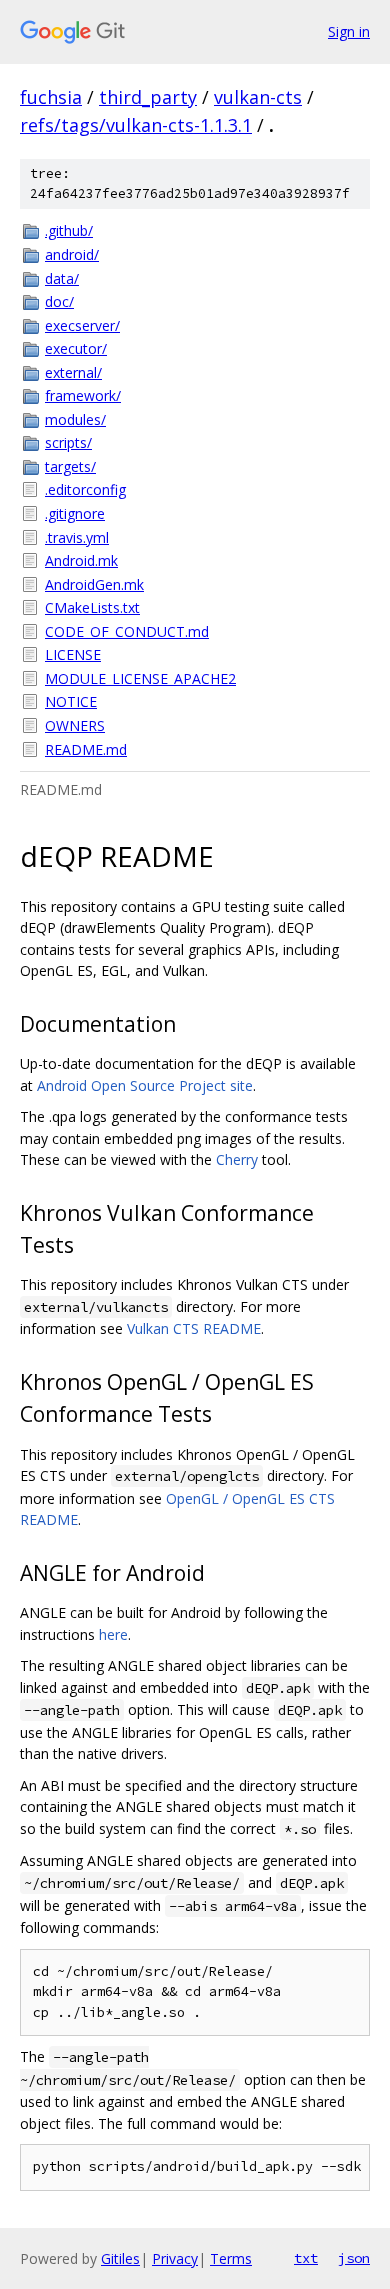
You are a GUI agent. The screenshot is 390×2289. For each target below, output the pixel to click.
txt (306, 2258)
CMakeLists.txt (92, 607)
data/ (62, 278)
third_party (148, 97)
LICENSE (73, 654)
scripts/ (68, 442)
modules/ (75, 419)
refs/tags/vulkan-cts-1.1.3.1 (136, 125)
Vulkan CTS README (194, 1328)
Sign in (349, 31)
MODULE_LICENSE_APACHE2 (140, 678)
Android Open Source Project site (145, 1085)
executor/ (76, 348)
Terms (231, 2258)
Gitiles (120, 2258)
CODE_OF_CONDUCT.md (127, 631)
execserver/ (82, 325)
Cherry (237, 1159)
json (354, 2258)
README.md (86, 749)
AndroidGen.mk (94, 584)
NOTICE (71, 701)
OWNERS (75, 725)
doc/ (59, 301)
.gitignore (75, 513)
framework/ (83, 395)
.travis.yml (77, 537)
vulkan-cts (258, 97)
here (113, 1634)
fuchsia (51, 97)
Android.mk (81, 560)
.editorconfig (85, 489)
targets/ (70, 466)
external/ (73, 372)
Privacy (175, 2258)
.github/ (69, 230)
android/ (72, 254)
